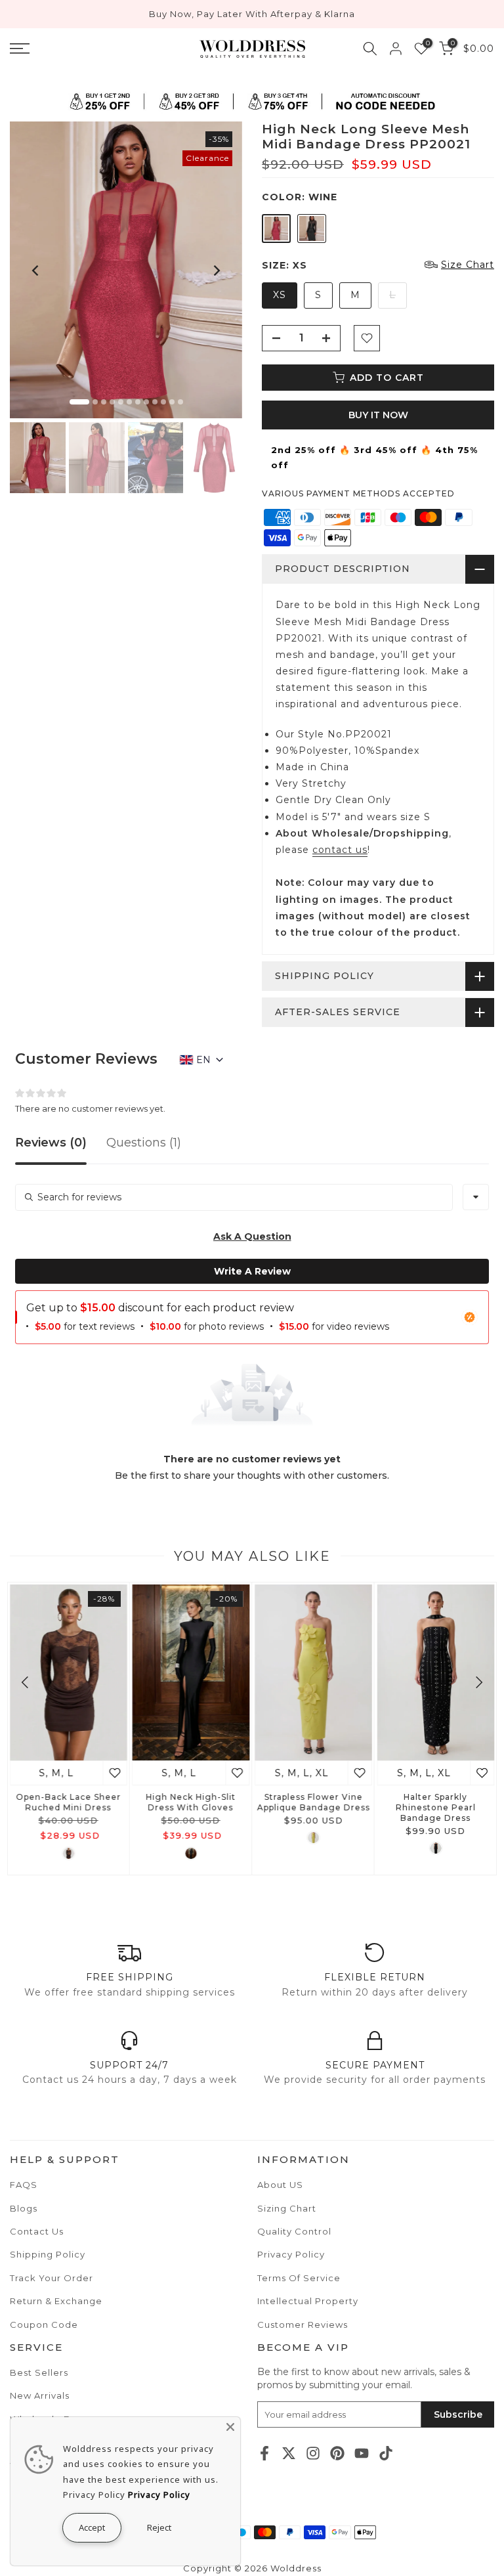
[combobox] (476, 1197)
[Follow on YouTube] (362, 2454)
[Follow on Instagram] (313, 2454)
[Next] (216, 271)
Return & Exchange (56, 2301)
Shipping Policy (48, 2254)
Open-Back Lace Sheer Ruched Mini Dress (68, 1801)
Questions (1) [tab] (144, 1143)
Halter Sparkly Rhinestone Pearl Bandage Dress (436, 1807)
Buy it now (378, 415)
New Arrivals (40, 2395)
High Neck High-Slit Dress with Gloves (191, 1801)
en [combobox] (203, 1060)
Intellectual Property (308, 2301)
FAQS (24, 2185)
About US (280, 2185)
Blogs (24, 2208)
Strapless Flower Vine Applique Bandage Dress (313, 1801)
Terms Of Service (299, 2278)
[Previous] (36, 271)
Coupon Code (44, 2325)
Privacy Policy (291, 2254)
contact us (340, 850)
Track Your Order (52, 2278)
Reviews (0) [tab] (51, 1143)
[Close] (230, 2427)
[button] (252, 1236)
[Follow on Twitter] (289, 2454)
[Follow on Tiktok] (386, 2454)
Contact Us (37, 2231)
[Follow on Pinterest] (337, 2454)
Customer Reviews (303, 2325)
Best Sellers (39, 2372)
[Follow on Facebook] (264, 2454)
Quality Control (294, 2231)
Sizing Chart (287, 2208)
